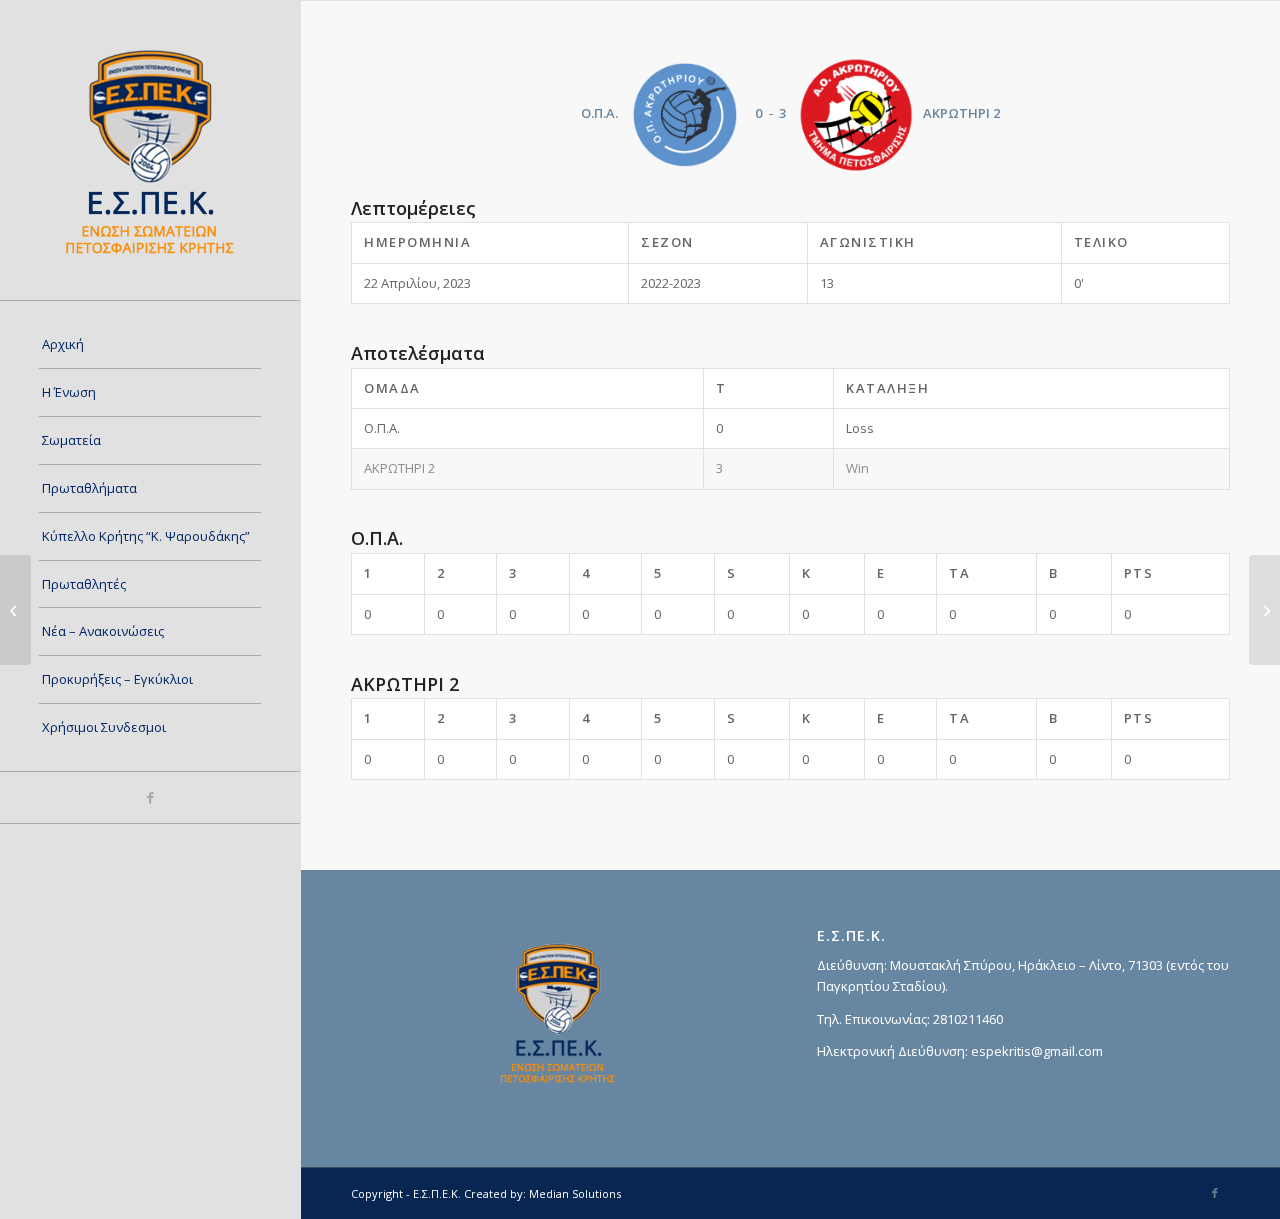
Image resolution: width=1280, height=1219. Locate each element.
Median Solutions (575, 1193)
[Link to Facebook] (150, 797)
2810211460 (968, 1019)
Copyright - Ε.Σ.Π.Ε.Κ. (406, 1193)
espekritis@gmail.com (1037, 1051)
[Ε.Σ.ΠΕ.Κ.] (150, 150)
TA (959, 573)
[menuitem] (150, 345)
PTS (1139, 573)
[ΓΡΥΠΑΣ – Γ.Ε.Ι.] (15, 610)
